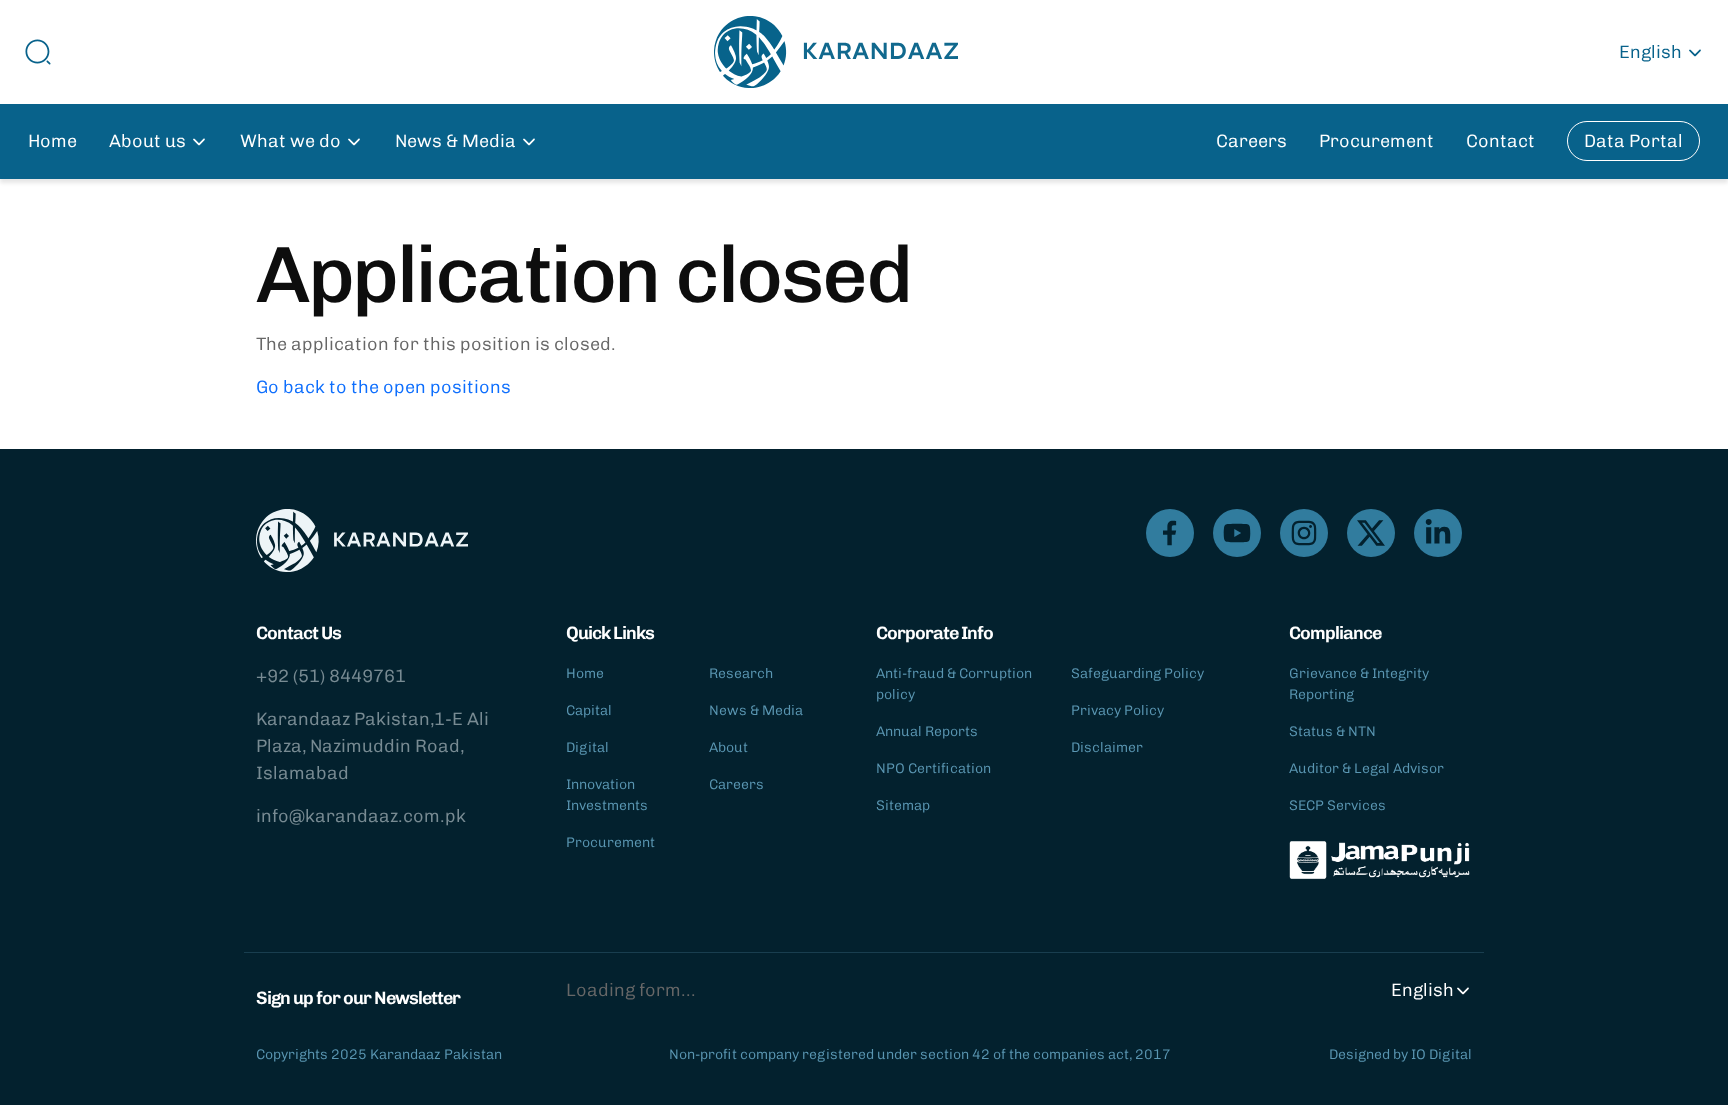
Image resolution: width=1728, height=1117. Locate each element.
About (728, 747)
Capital (589, 710)
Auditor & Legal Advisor (1366, 768)
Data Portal (1633, 141)
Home (52, 141)
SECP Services (1337, 805)
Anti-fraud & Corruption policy (954, 684)
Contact (1500, 141)
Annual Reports (927, 731)
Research (741, 673)
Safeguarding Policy (1137, 673)
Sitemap (903, 805)
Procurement (1376, 141)
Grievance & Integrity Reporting (1359, 684)
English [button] (1650, 52)
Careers (1251, 141)
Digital (587, 747)
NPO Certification (933, 768)
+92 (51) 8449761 (331, 676)
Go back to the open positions (383, 387)
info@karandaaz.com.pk (361, 816)
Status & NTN (1332, 731)
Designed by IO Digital (1400, 1054)
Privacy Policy (1117, 710)
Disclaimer (1107, 747)
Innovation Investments (607, 795)
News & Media (756, 710)
